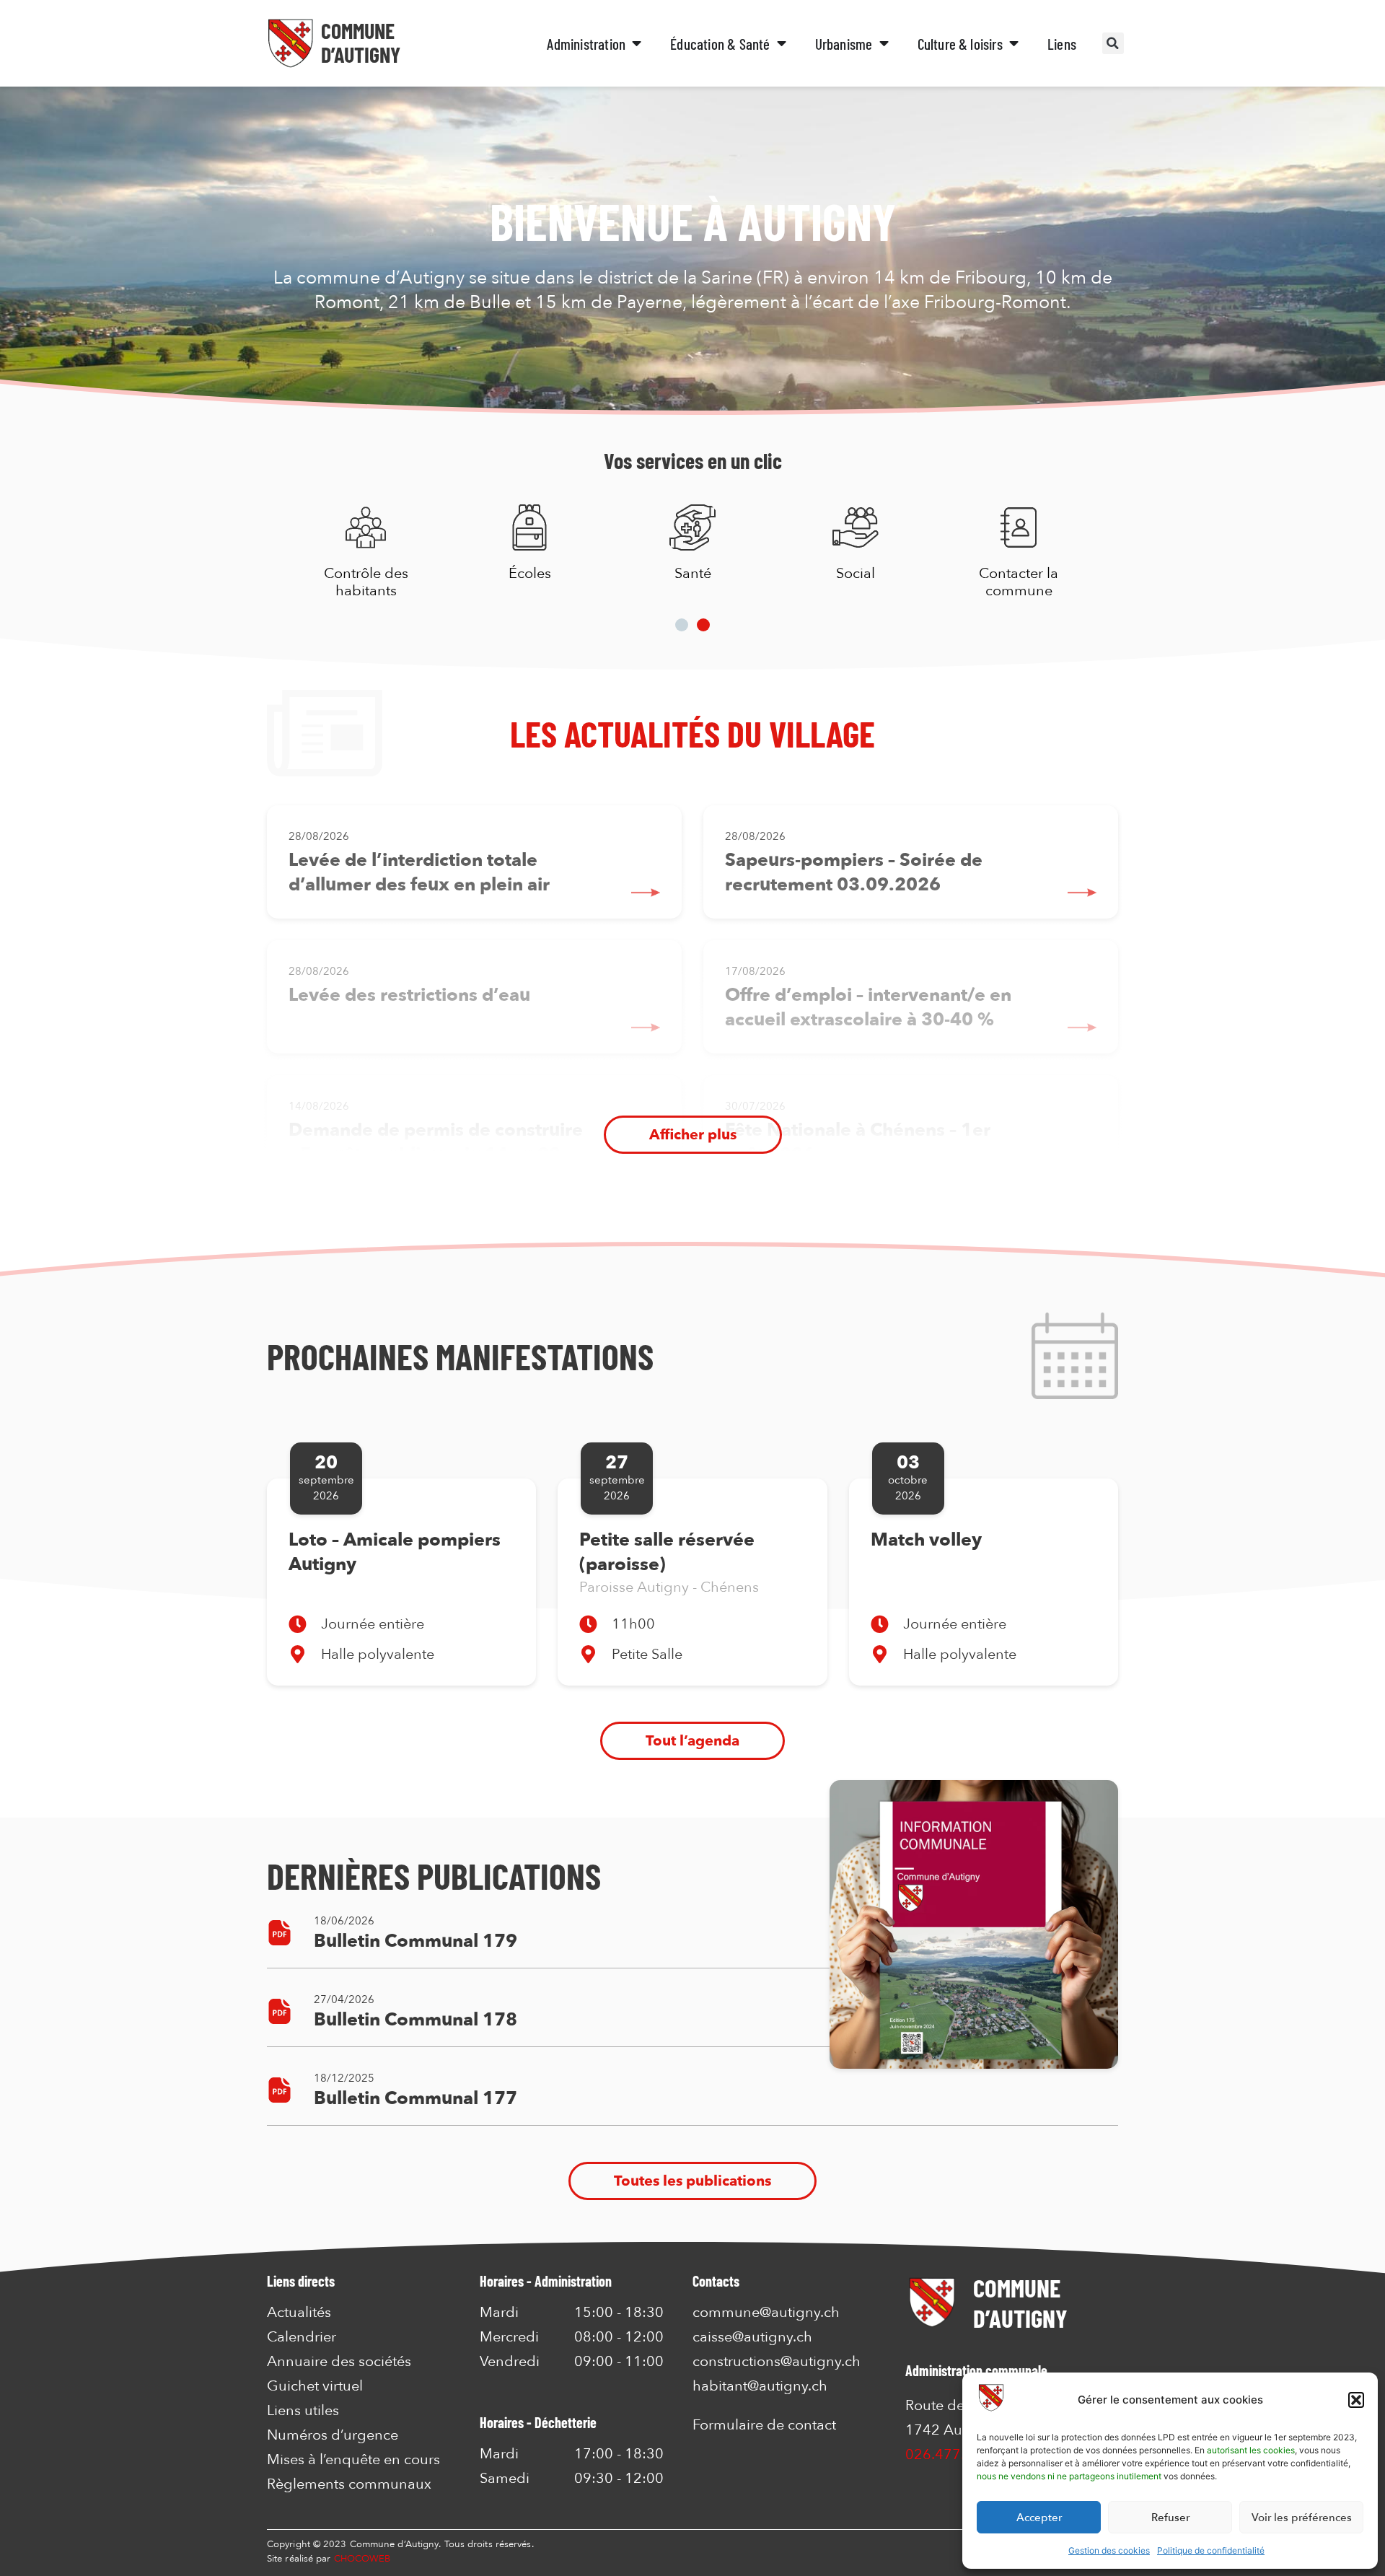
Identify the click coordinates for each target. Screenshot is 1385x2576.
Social (856, 573)
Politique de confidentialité (1211, 2550)
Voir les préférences (1302, 2518)
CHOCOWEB (362, 2559)
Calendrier (302, 2337)
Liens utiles (303, 2411)
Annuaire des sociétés (339, 2362)
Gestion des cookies (1109, 2550)
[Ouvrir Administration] (637, 44)
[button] (1356, 2400)
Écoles (529, 573)
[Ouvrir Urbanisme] (884, 44)
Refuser (1170, 2518)
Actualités (299, 2313)
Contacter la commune (1019, 582)
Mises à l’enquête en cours (353, 2460)
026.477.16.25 (954, 2454)
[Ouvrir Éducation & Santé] (782, 44)
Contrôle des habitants (366, 582)
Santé (692, 573)
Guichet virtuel (315, 2386)
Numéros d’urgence (333, 2435)
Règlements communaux (349, 2484)
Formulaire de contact (764, 2425)
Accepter (1039, 2518)
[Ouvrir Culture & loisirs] (1014, 44)
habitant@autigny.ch (760, 2386)
